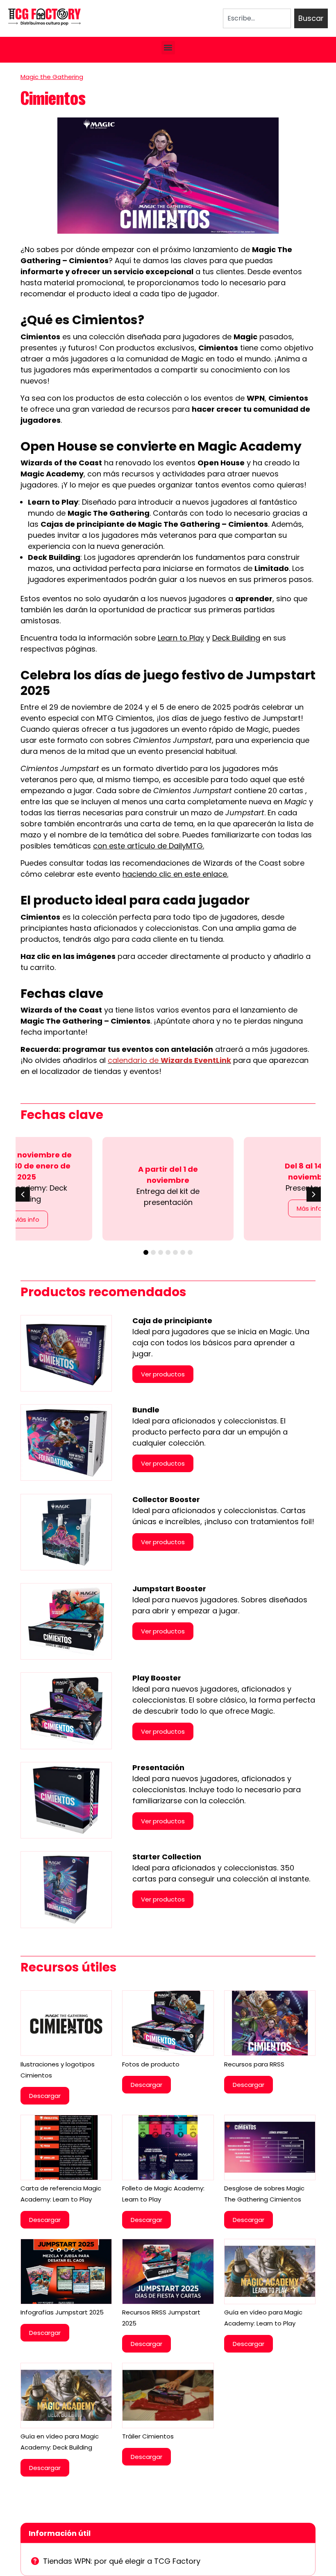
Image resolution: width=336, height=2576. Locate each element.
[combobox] (257, 18)
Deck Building (236, 638)
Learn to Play (181, 638)
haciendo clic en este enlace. (175, 874)
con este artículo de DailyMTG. (149, 846)
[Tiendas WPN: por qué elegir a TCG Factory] (35, 2561)
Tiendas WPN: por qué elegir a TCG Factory (122, 2561)
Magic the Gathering (52, 77)
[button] (168, 48)
